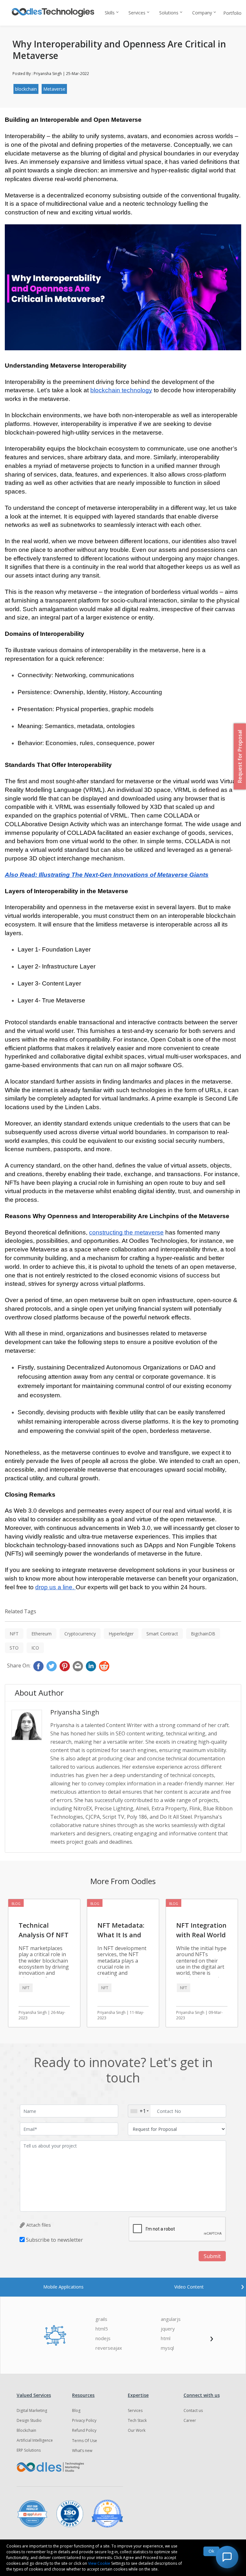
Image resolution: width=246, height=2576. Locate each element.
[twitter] (52, 1666)
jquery (168, 2329)
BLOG (16, 1904)
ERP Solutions (29, 2450)
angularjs (171, 2319)
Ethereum (41, 1634)
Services (137, 13)
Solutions (169, 13)
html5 (102, 2329)
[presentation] (242, 2286)
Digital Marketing (32, 2410)
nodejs (103, 2338)
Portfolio (232, 13)
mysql (167, 2348)
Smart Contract (162, 1634)
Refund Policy (84, 2430)
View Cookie (99, 2563)
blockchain (26, 89)
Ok (211, 2551)
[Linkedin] (91, 1666)
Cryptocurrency (80, 1634)
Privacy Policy (84, 2420)
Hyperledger (121, 1634)
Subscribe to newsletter (54, 2240)
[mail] (78, 1666)
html (166, 2338)
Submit (212, 2256)
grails (101, 2319)
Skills (110, 13)
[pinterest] (65, 1666)
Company (202, 13)
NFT (14, 1634)
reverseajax (109, 2348)
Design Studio (29, 2420)
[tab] (64, 2287)
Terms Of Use (85, 2441)
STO (14, 1648)
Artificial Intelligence (35, 2440)
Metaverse (54, 89)
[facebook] (38, 1666)
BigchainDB (203, 1634)
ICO (35, 1648)
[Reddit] (104, 1666)
